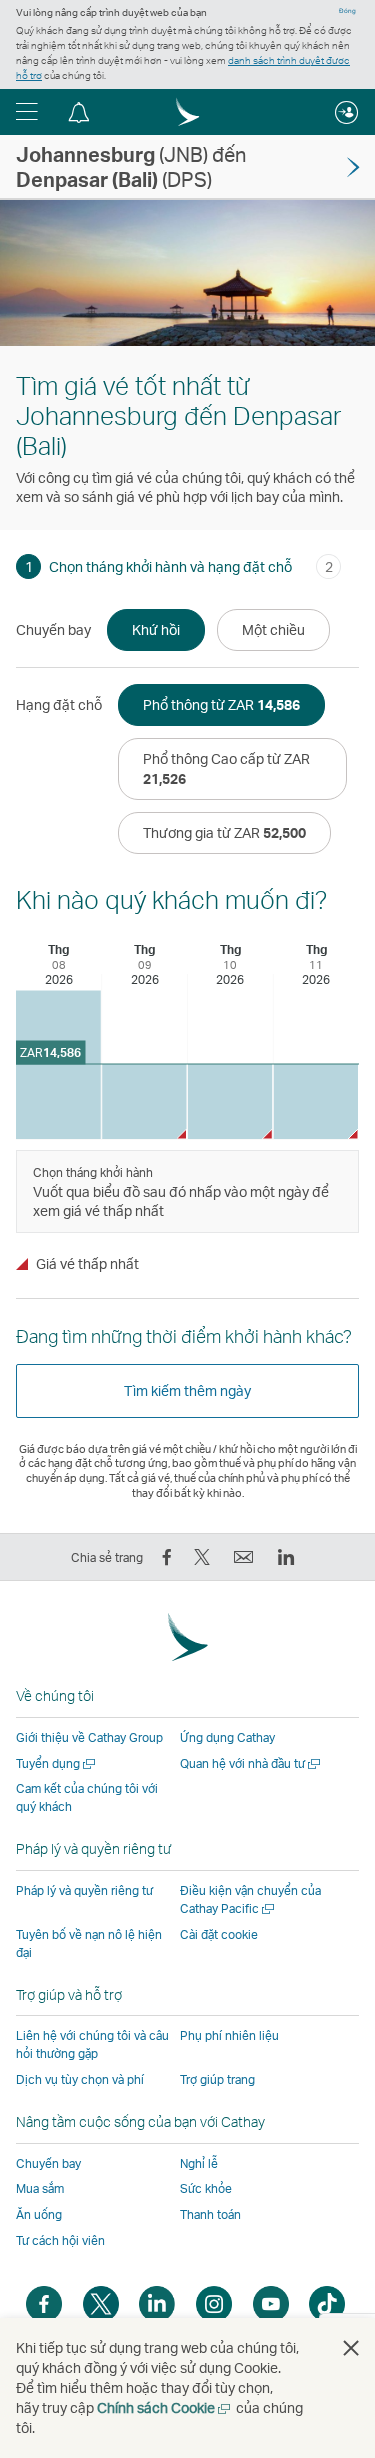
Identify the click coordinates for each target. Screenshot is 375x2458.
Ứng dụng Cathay (227, 1737)
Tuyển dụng (57, 1763)
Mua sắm (40, 2188)
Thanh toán (210, 2214)
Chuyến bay (48, 2163)
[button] (27, 112)
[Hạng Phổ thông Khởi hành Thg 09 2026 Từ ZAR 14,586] (144, 1101)
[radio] (156, 630)
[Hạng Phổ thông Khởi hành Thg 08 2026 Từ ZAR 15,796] (58, 1064)
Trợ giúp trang (217, 2079)
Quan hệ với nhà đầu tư (251, 1763)
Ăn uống (39, 2214)
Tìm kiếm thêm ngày (187, 1390)
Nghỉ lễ (199, 2163)
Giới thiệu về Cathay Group (89, 1737)
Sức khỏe (206, 2188)
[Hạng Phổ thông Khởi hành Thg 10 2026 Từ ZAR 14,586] (230, 1101)
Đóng (347, 11)
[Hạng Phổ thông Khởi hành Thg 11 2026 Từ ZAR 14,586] (315, 1101)
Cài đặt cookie (219, 1935)
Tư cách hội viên (60, 2240)
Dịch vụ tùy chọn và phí (80, 2079)
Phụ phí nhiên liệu (229, 2035)
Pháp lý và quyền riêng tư (84, 1890)
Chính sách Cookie (165, 2407)
